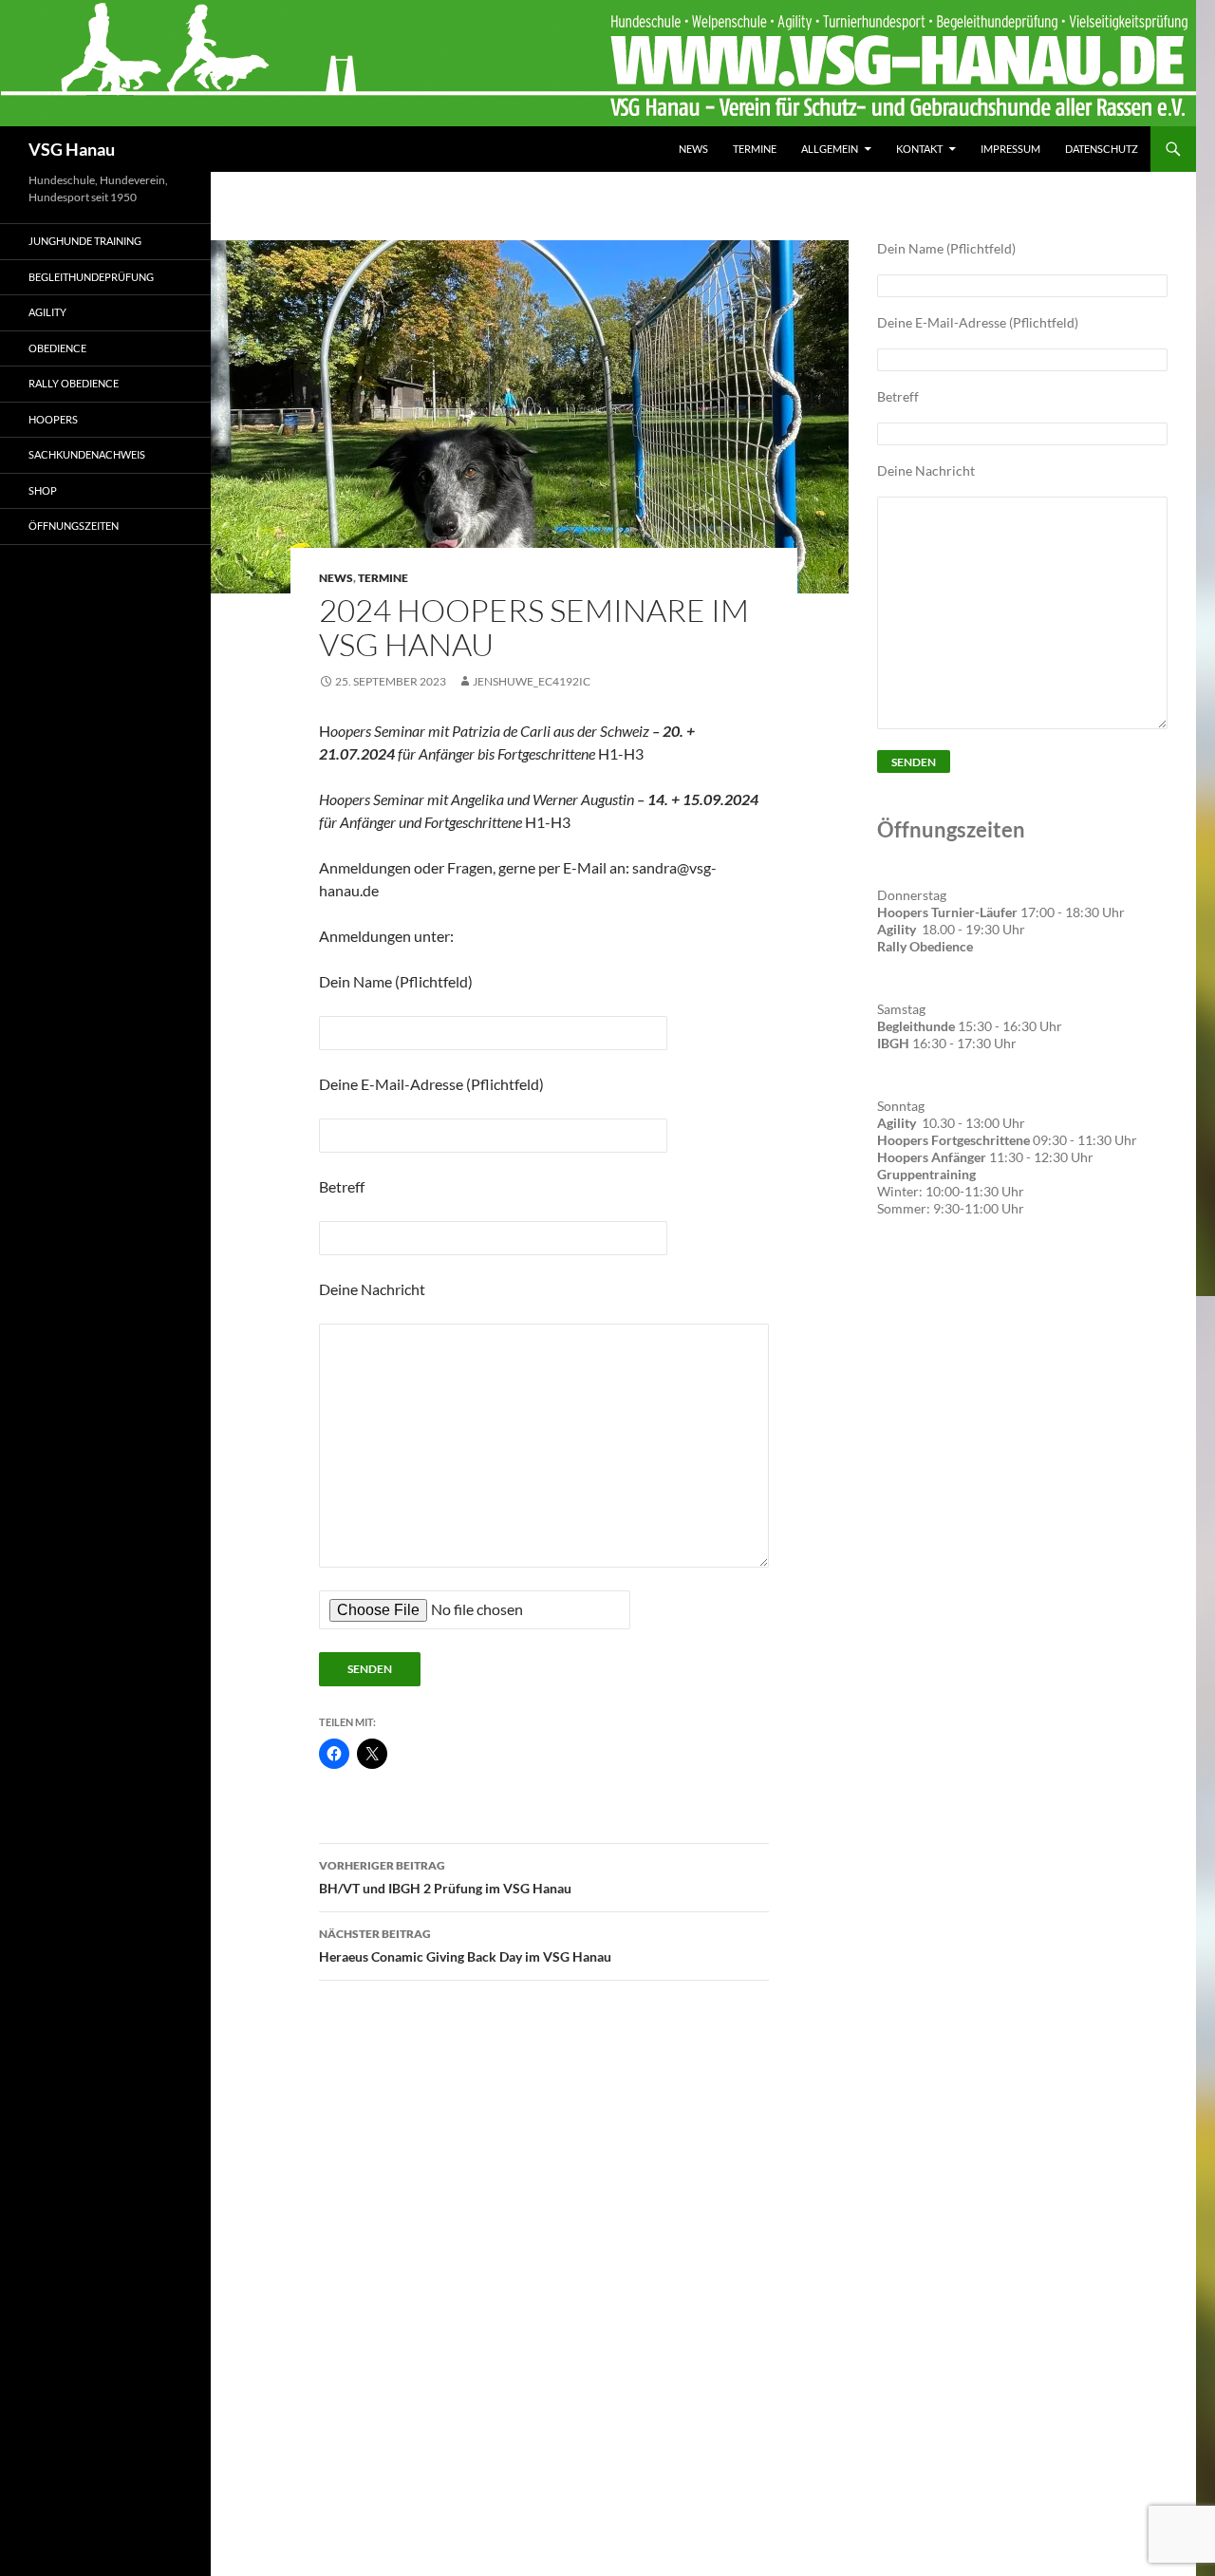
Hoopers (53, 419)
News (693, 149)
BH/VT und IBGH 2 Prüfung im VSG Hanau (445, 1877)
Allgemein (830, 149)
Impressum (1010, 149)
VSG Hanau (72, 149)
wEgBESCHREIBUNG (948, 1289)
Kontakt (919, 149)
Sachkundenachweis (87, 454)
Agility (47, 312)
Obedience (57, 348)
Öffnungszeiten (74, 526)
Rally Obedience (74, 383)
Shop (43, 490)
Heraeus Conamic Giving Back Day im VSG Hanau (465, 1946)
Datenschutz (1102, 149)
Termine (755, 149)
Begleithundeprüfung (91, 277)
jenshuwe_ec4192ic (532, 681)
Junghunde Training (85, 241)
